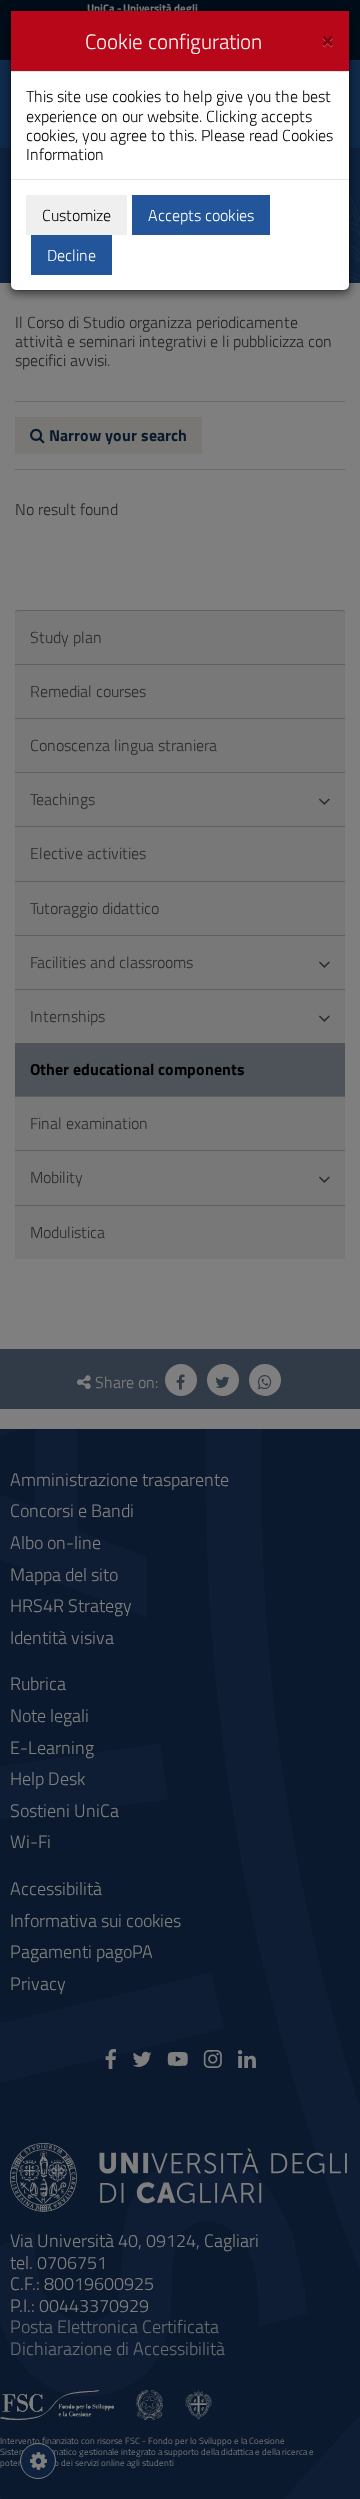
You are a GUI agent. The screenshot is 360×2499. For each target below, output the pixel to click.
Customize (76, 215)
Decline (71, 255)
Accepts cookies (201, 215)
